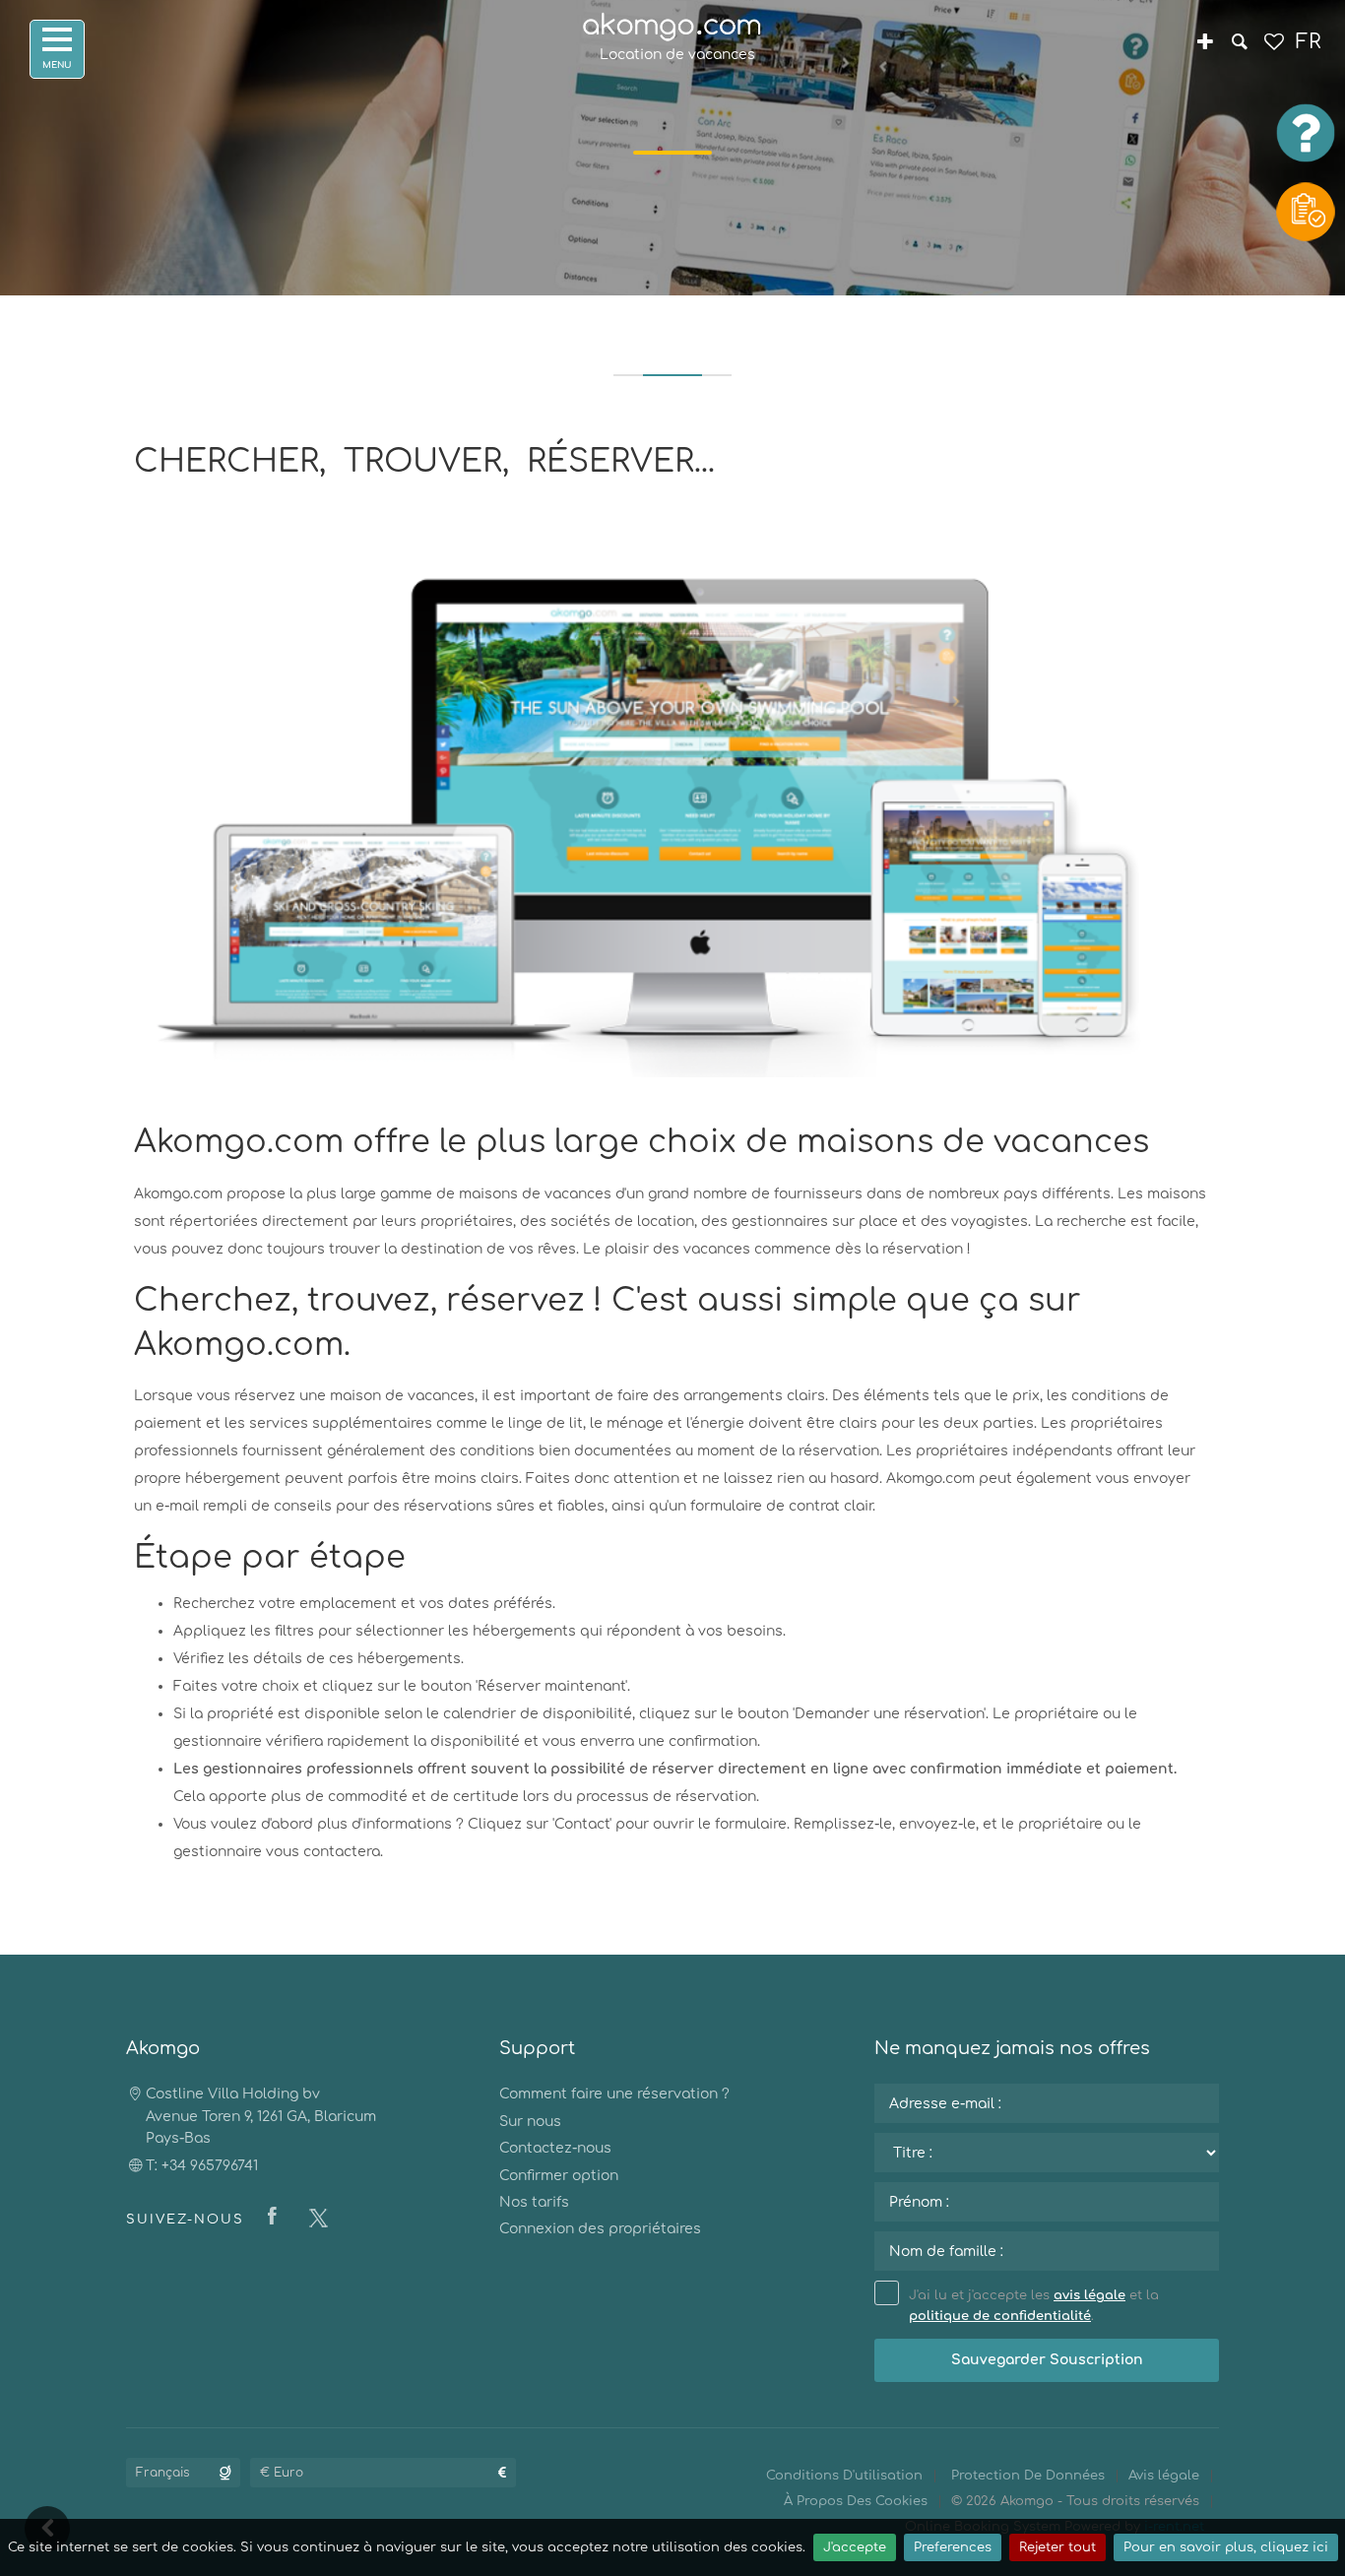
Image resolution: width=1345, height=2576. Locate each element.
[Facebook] (277, 2218)
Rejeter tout (1057, 2547)
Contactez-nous (555, 2148)
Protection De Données (1028, 2476)
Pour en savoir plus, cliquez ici (1226, 2547)
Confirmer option (559, 2176)
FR (1308, 42)
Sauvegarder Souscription (1047, 2360)
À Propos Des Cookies (856, 2501)
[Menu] (57, 49)
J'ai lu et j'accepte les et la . (1034, 2306)
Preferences (953, 2547)
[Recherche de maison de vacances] (1239, 44)
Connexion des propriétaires (600, 2229)
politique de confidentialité (1000, 2316)
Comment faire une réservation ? (614, 2094)
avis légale (1089, 2295)
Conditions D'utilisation (844, 2476)
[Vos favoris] (1274, 44)
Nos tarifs (534, 2202)
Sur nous (530, 2122)
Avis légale (1164, 2476)
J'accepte (855, 2547)
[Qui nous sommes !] (1205, 44)
